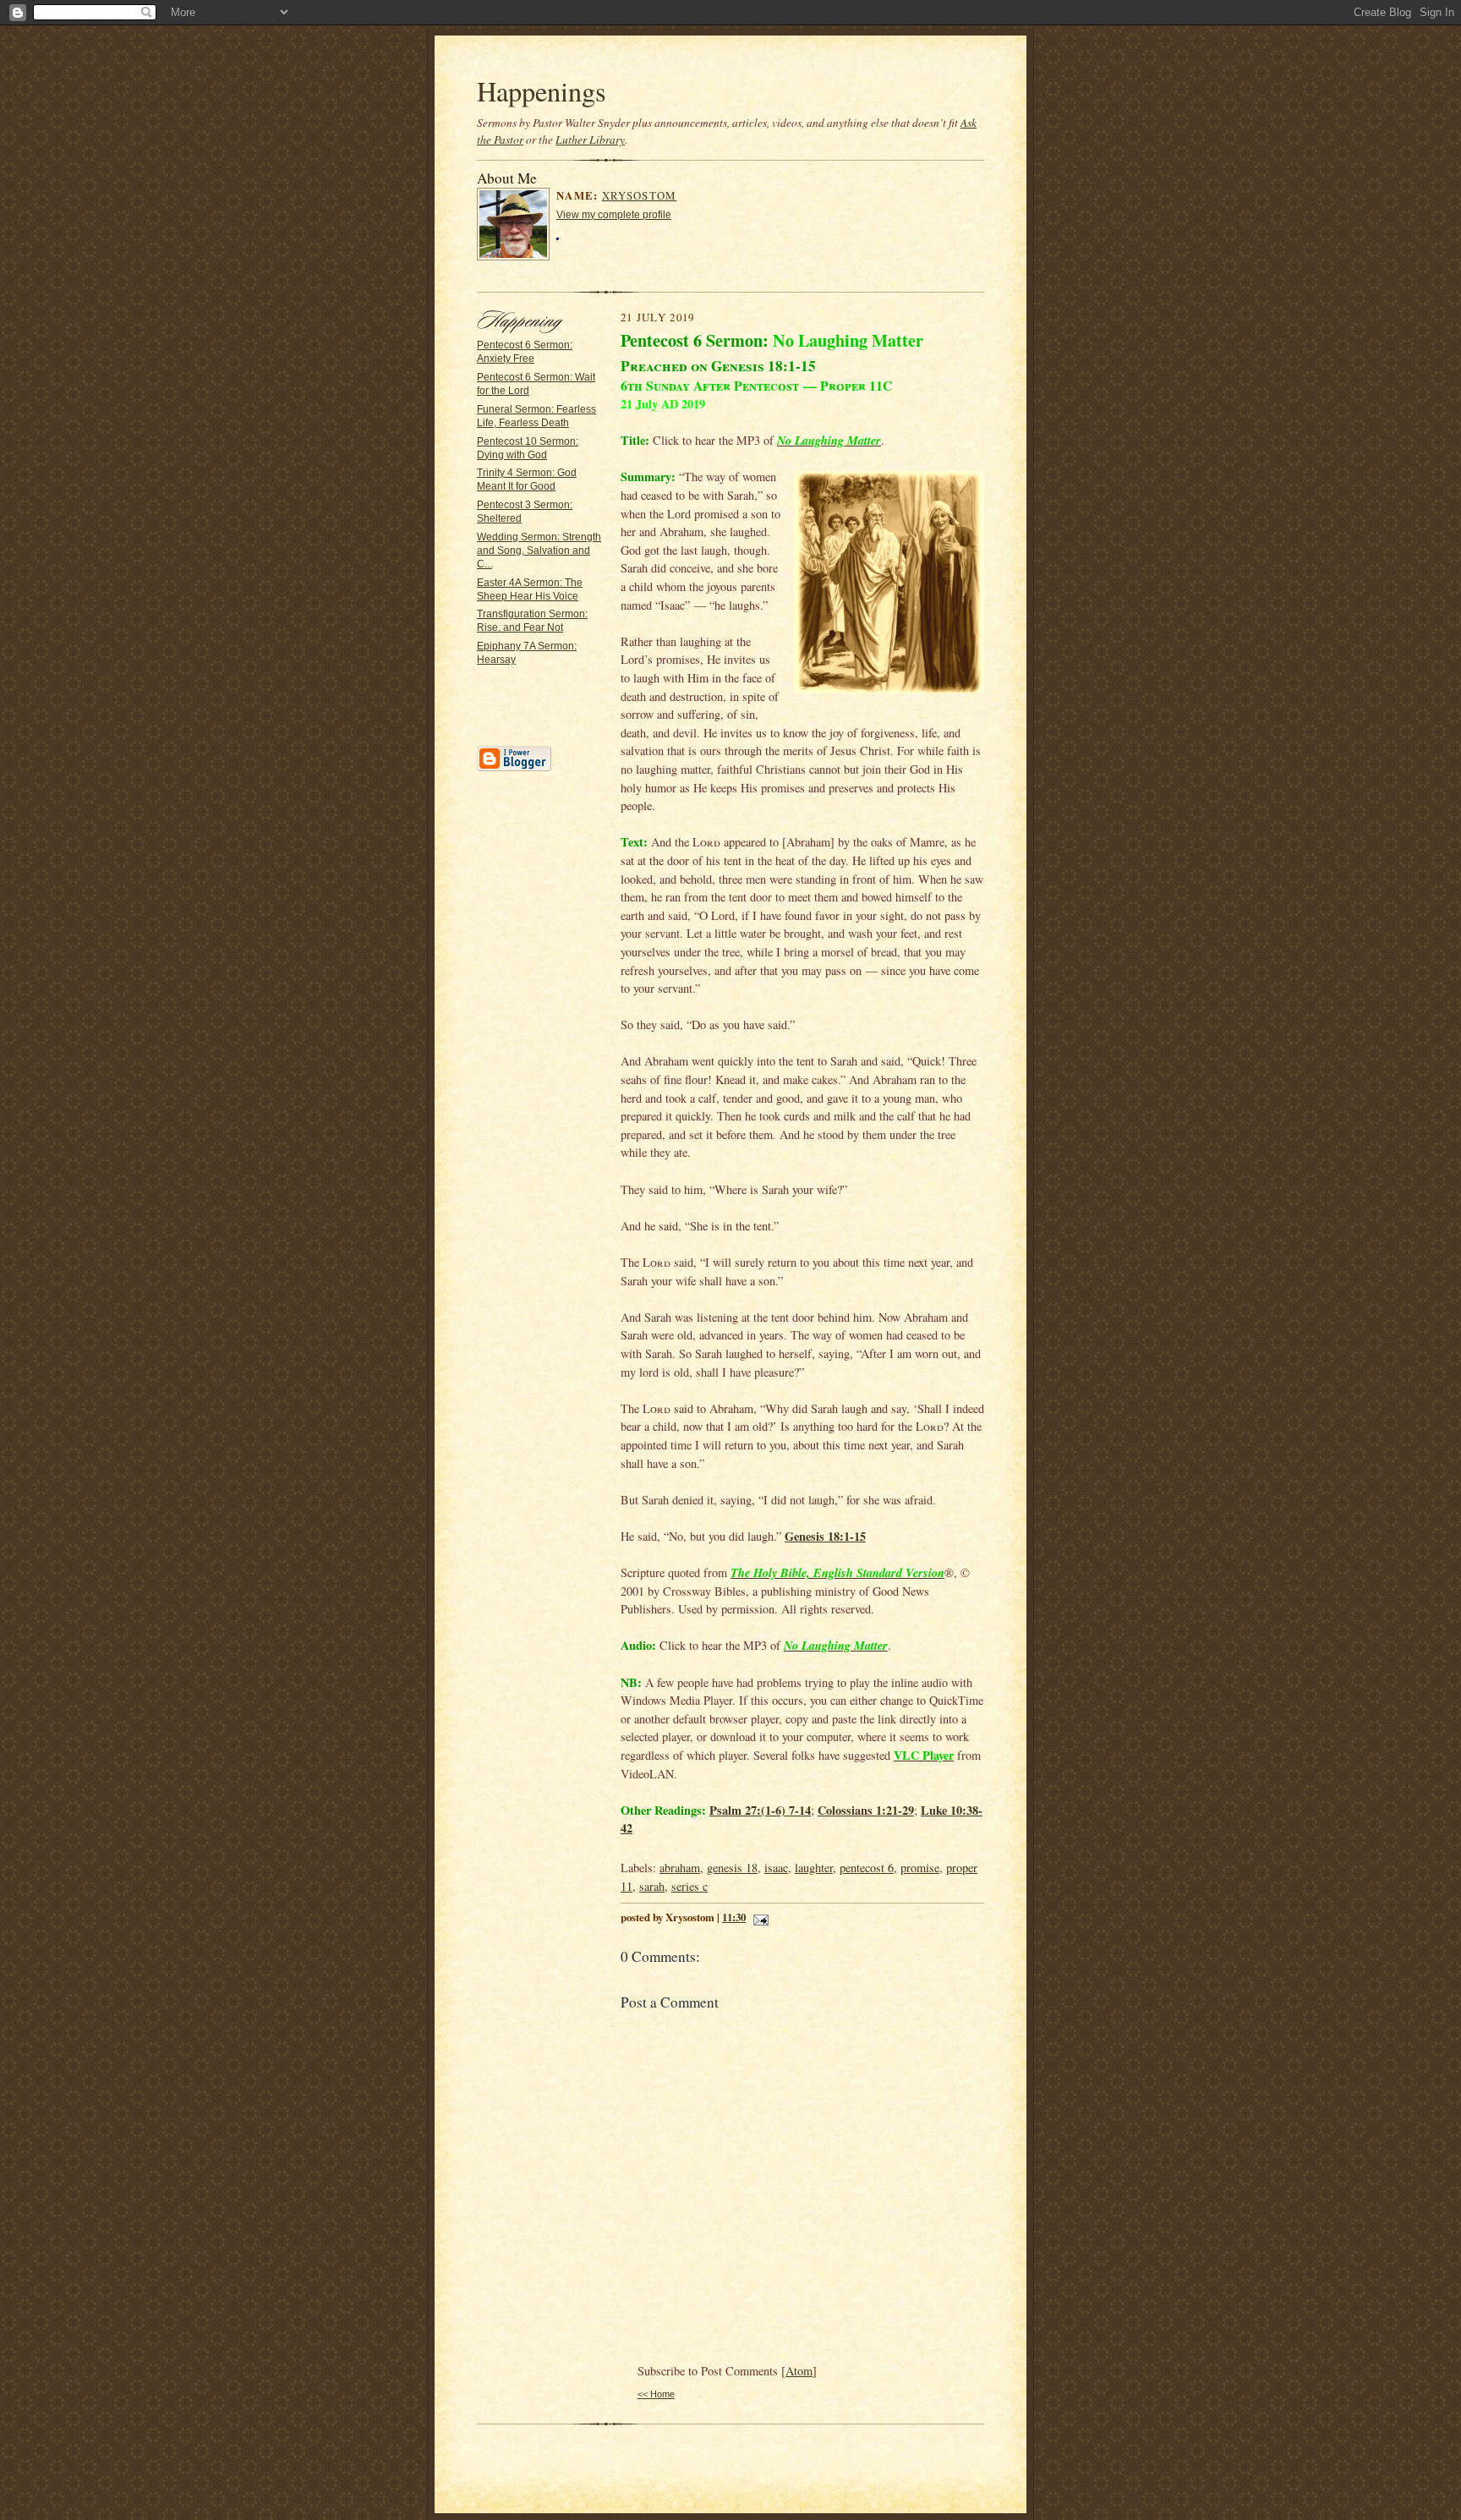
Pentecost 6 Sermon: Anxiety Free (525, 352)
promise (920, 1868)
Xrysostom (640, 195)
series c (689, 1886)
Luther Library (590, 140)
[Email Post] (758, 1917)
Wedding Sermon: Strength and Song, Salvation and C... (539, 551)
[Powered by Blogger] (514, 769)
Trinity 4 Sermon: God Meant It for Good (527, 479)
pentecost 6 (867, 1868)
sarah (652, 1886)
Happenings (542, 91)
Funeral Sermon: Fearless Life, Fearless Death (536, 416)
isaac (776, 1868)
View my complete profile (614, 215)
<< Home (656, 2394)
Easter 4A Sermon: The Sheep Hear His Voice (530, 589)
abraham (680, 1868)
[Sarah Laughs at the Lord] (889, 585)
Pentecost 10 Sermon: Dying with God (528, 448)
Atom (799, 2371)
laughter (814, 1868)
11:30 (734, 1917)
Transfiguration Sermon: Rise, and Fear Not (532, 621)
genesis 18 (732, 1868)
